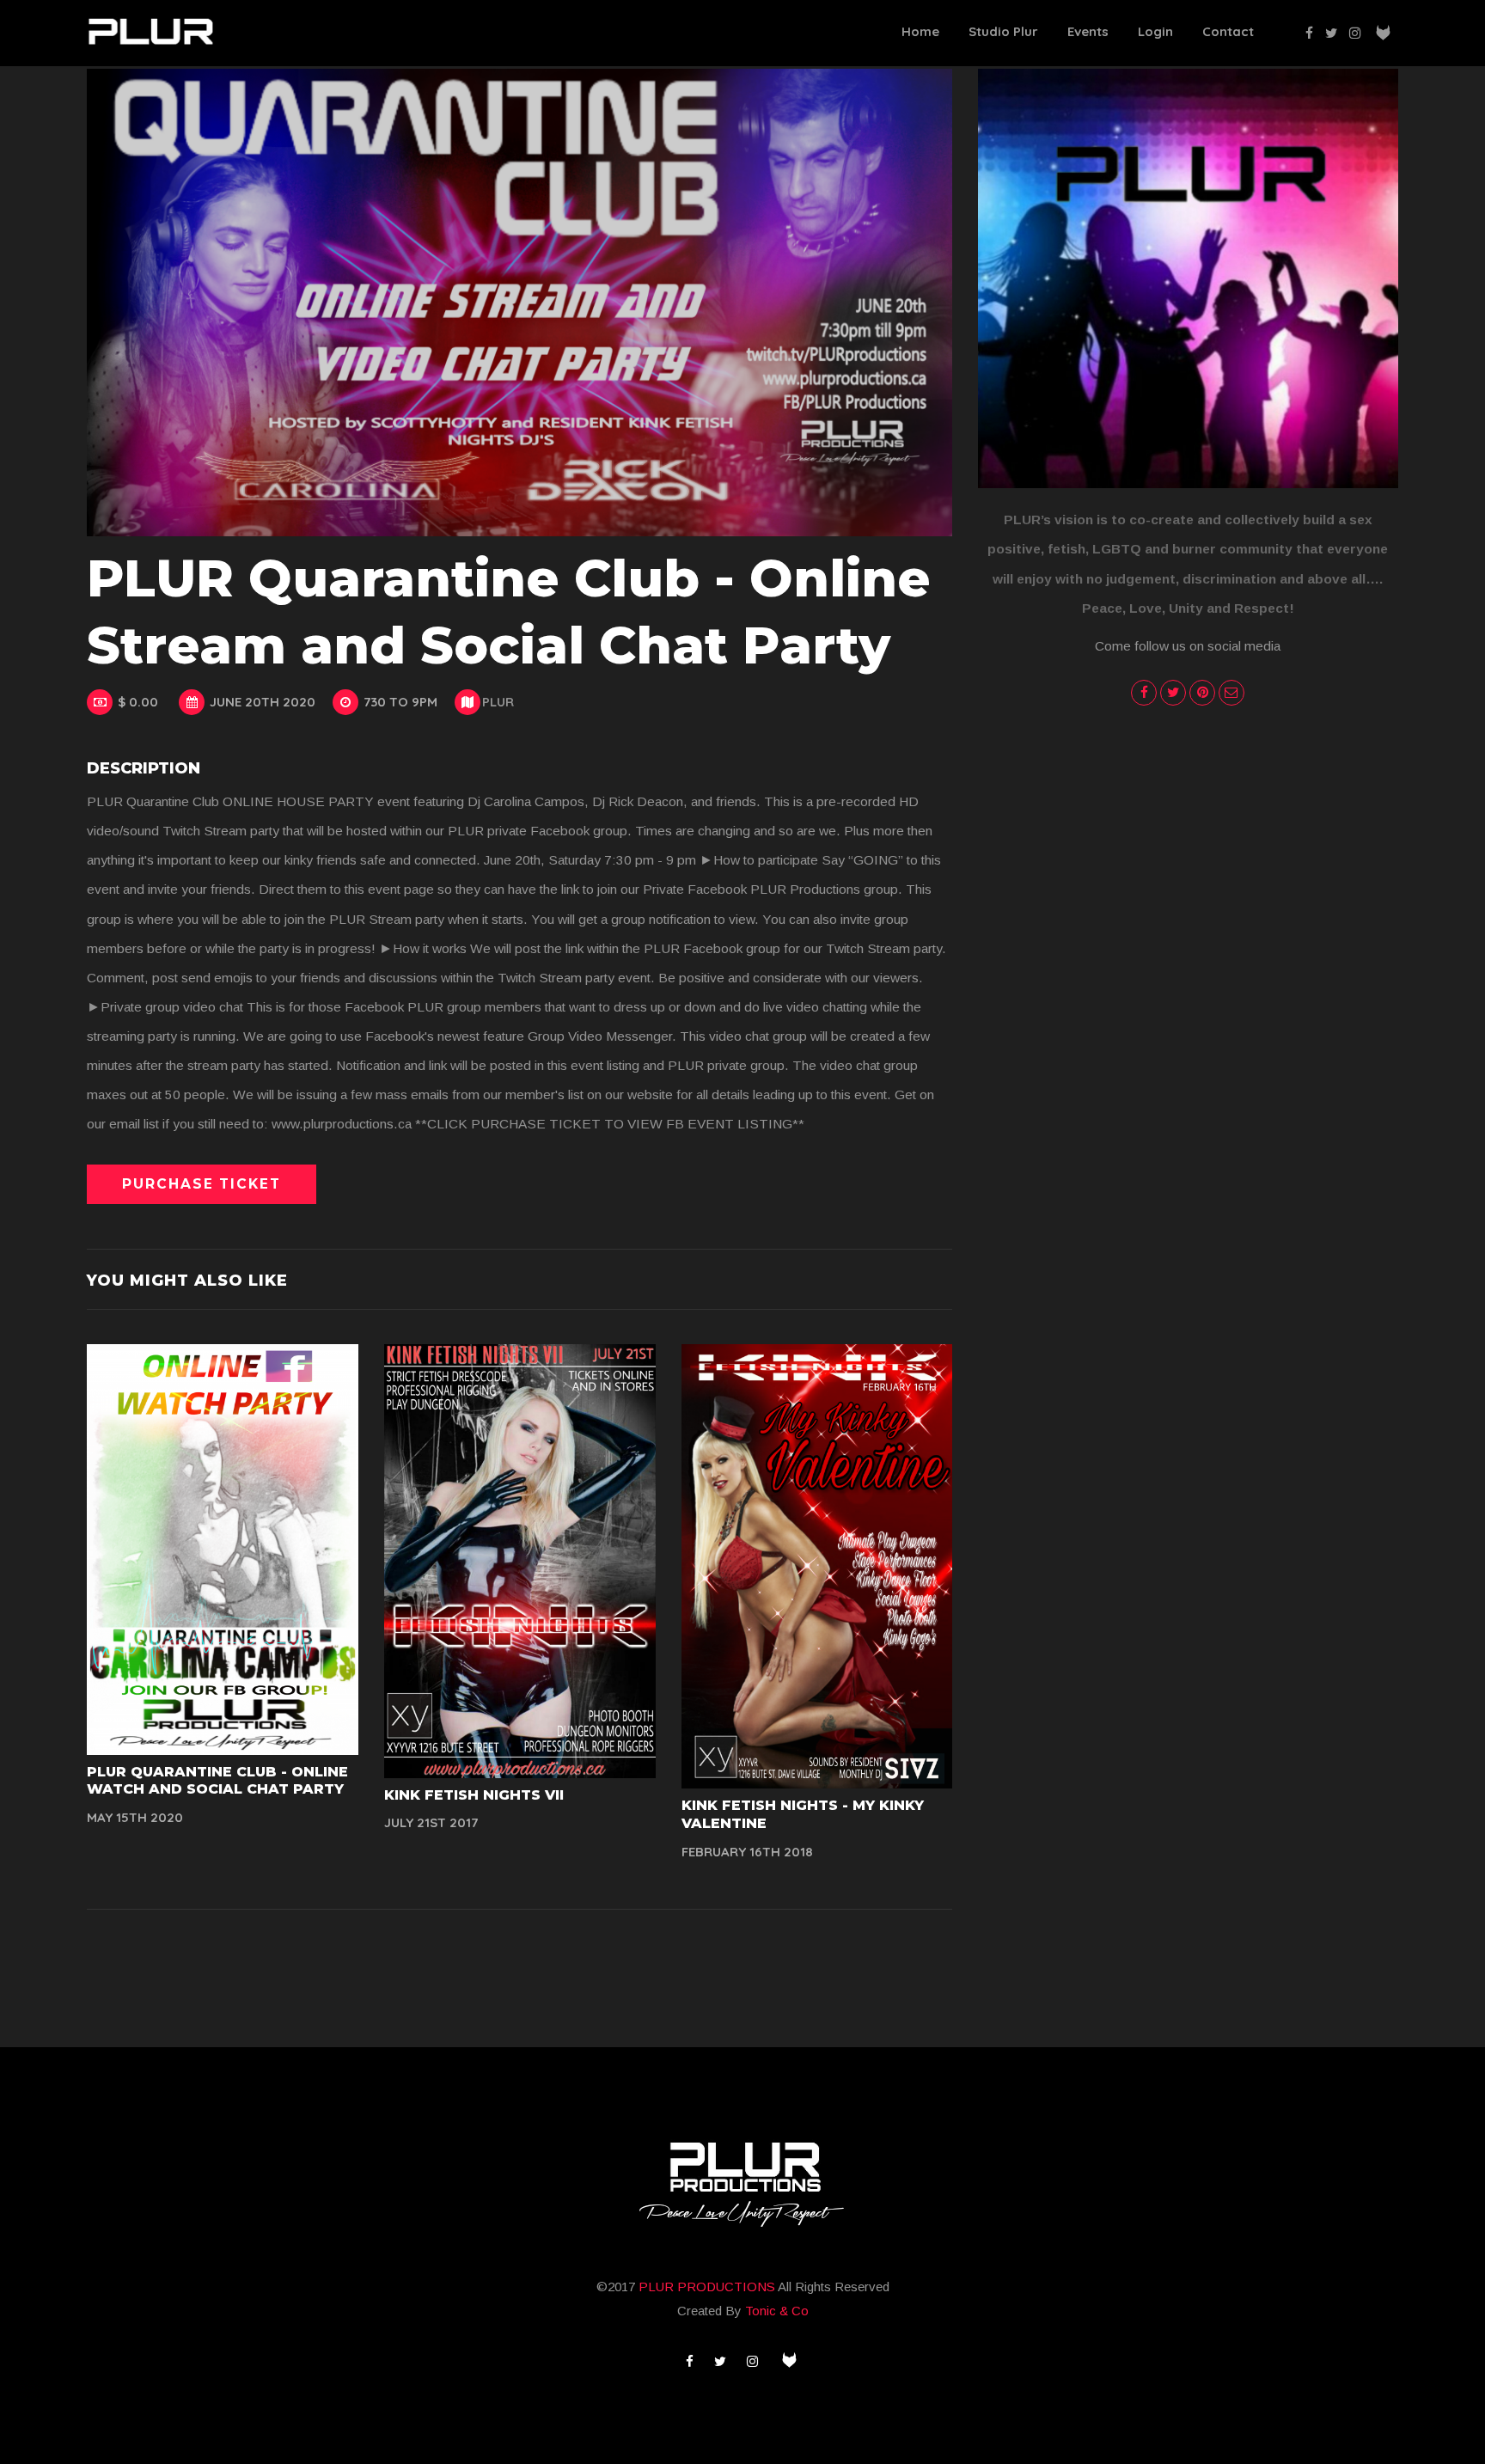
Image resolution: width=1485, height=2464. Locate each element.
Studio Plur (1003, 31)
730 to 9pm (400, 702)
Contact (1228, 31)
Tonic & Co (777, 2311)
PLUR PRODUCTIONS (708, 2287)
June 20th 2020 (263, 702)
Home (920, 31)
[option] (519, 303)
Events (1088, 31)
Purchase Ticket (202, 1184)
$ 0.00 (138, 702)
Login (1155, 31)
